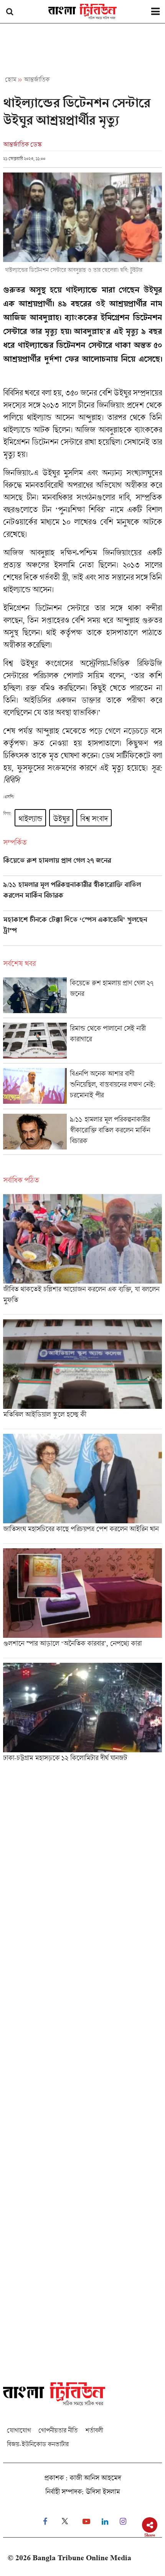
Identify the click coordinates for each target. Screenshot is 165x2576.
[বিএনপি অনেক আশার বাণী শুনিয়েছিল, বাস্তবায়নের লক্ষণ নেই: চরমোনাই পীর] (82, 1088)
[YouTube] (86, 2522)
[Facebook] (45, 2522)
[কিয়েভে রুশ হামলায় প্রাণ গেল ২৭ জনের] (82, 866)
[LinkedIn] (105, 2522)
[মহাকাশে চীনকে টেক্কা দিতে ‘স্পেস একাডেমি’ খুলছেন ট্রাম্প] (82, 931)
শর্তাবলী (94, 2430)
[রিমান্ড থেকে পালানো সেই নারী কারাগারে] (82, 1043)
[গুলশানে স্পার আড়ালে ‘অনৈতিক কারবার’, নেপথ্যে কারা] (82, 1603)
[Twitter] (65, 2522)
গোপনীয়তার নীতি (58, 2430)
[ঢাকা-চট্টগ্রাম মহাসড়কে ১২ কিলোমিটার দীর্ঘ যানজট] (82, 1715)
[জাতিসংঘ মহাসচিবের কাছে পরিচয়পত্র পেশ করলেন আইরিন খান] (82, 1489)
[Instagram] (123, 2522)
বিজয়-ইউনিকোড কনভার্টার (38, 2444)
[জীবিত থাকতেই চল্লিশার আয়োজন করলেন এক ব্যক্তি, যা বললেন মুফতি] (82, 1254)
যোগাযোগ (19, 2430)
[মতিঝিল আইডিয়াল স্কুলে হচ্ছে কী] (82, 1374)
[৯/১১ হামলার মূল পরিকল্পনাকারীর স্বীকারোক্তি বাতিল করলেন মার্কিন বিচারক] (82, 896)
